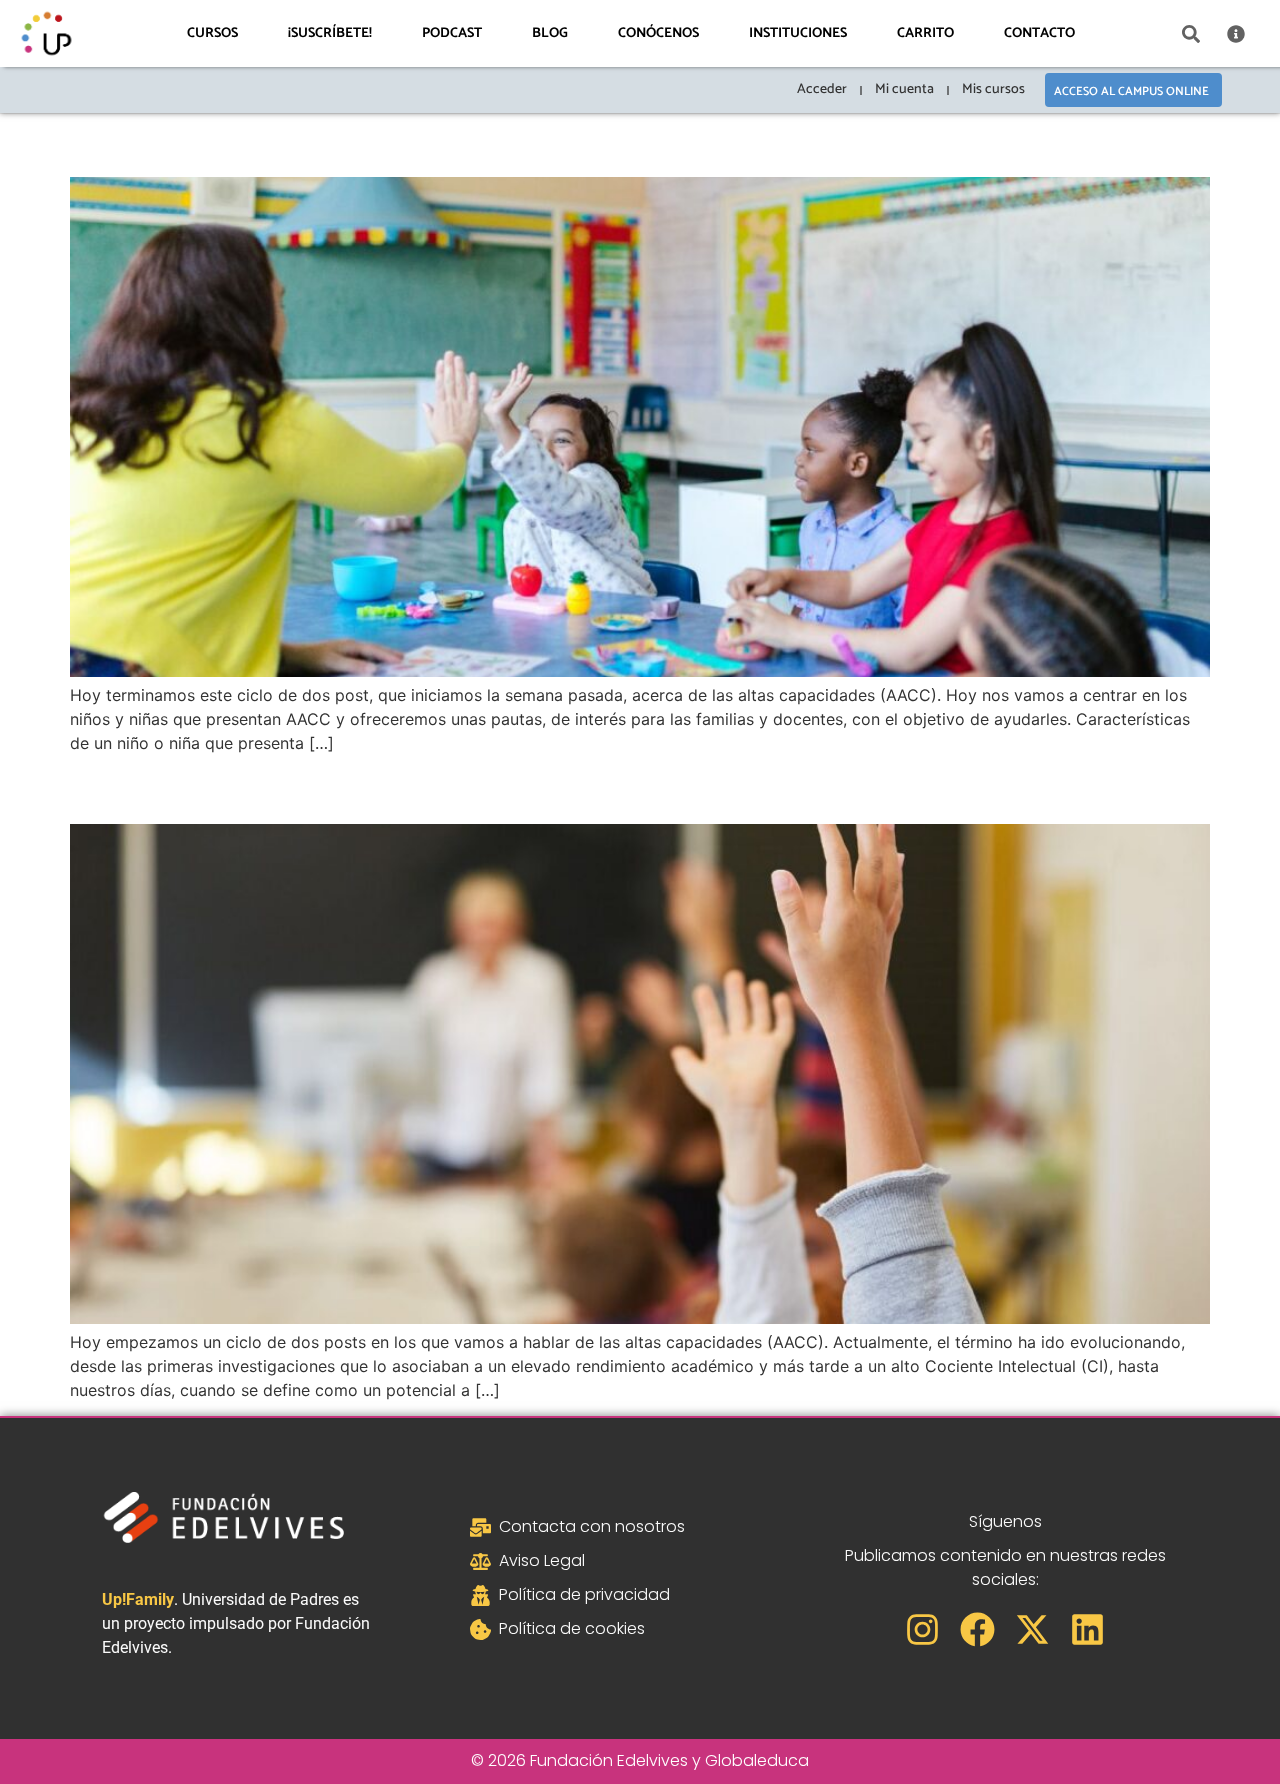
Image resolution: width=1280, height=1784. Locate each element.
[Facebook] (977, 1629)
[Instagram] (922, 1629)
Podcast (452, 33)
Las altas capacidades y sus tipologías (360, 787)
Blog (550, 33)
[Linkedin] (1087, 1629)
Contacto (1039, 33)
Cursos (212, 33)
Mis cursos (993, 89)
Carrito (925, 33)
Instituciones (798, 33)
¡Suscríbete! (330, 33)
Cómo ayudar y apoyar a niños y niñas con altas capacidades (528, 140)
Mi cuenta (904, 89)
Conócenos (658, 33)
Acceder (822, 89)
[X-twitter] (1032, 1629)
